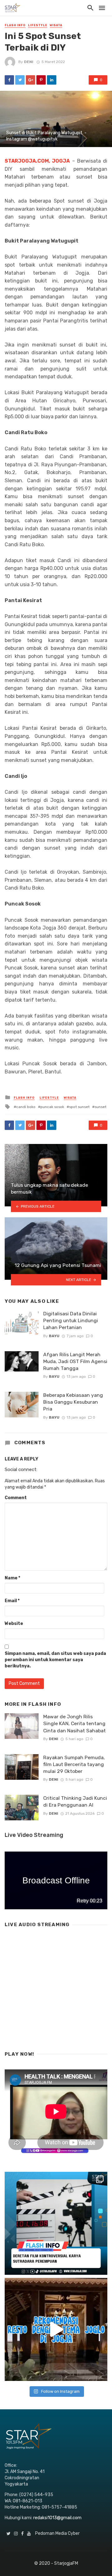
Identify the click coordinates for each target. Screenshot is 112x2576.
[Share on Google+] (30, 80)
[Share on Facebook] (9, 80)
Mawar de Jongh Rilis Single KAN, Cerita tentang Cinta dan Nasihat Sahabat (75, 1723)
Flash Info (15, 25)
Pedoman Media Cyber (57, 2533)
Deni (29, 62)
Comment (16, 1498)
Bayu (54, 1336)
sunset (100, 1107)
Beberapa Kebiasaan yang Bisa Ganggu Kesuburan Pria (73, 1402)
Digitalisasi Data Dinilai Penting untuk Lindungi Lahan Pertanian (71, 1320)
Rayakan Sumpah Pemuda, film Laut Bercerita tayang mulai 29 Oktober (74, 1764)
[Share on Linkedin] (52, 80)
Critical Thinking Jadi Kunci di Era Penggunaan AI (75, 1801)
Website (14, 1624)
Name (12, 1578)
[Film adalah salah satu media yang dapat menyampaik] (56, 2223)
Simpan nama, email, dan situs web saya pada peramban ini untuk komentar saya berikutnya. (55, 1660)
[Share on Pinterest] (41, 80)
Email (12, 1601)
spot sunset (79, 1107)
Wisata (56, 25)
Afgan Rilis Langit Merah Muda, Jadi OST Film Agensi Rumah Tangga (75, 1361)
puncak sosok (52, 1107)
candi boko (26, 1107)
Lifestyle (38, 25)
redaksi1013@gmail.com (57, 2518)
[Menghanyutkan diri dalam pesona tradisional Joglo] (56, 2329)
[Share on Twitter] (20, 80)
